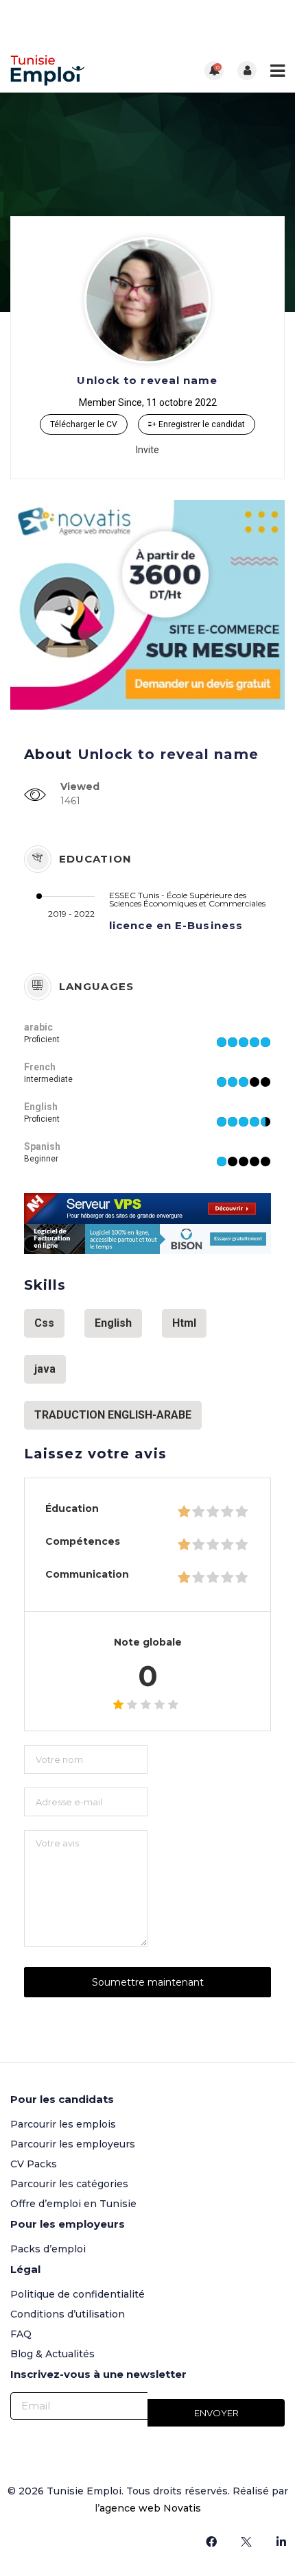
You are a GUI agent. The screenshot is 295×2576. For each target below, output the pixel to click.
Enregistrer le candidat (201, 424)
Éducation (72, 1508)
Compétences (83, 1541)
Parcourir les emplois (63, 2124)
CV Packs (34, 2164)
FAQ (21, 2334)
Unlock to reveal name (147, 380)
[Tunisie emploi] (79, 70)
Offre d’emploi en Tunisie (73, 2204)
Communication (87, 1574)
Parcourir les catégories (69, 2184)
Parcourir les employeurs (73, 2144)
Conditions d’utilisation (68, 2314)
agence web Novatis (150, 2508)
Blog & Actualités (52, 2354)
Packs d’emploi (48, 2249)
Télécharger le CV (84, 424)
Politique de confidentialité (78, 2294)
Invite (147, 450)
